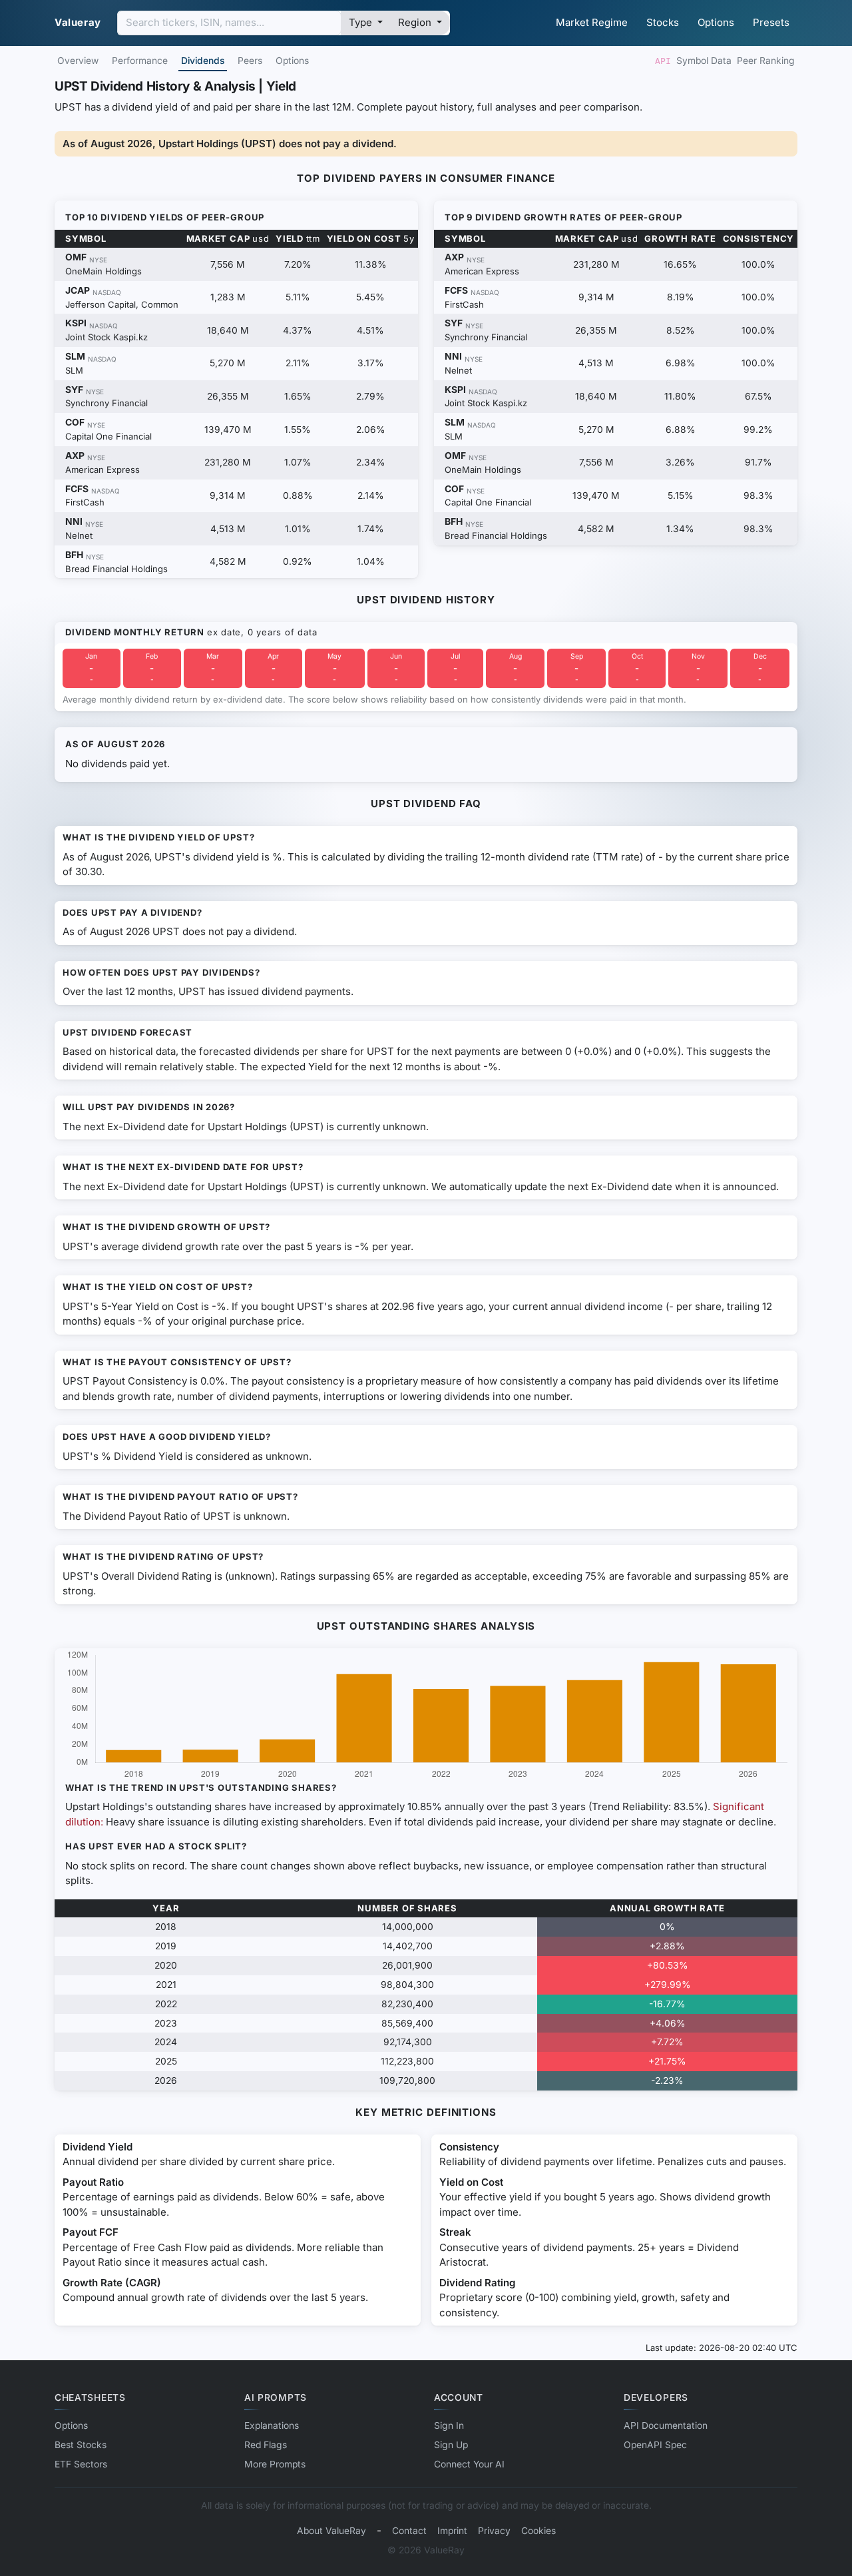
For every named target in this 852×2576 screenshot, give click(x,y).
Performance (140, 61)
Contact (409, 2531)
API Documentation (666, 2425)
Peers (250, 61)
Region (416, 22)
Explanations (272, 2425)
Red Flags (266, 2445)
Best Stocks (81, 2445)
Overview (78, 61)
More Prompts (275, 2464)
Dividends (203, 61)
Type (362, 22)
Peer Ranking (766, 61)
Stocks (663, 22)
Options (716, 22)
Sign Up (451, 2445)
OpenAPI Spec (655, 2445)
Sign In (449, 2425)
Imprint (452, 2531)
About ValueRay (331, 2531)
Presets (771, 22)
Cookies (538, 2531)
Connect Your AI (469, 2464)
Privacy (494, 2531)
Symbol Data (704, 61)
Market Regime (592, 22)
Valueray (78, 22)
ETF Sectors (81, 2464)
